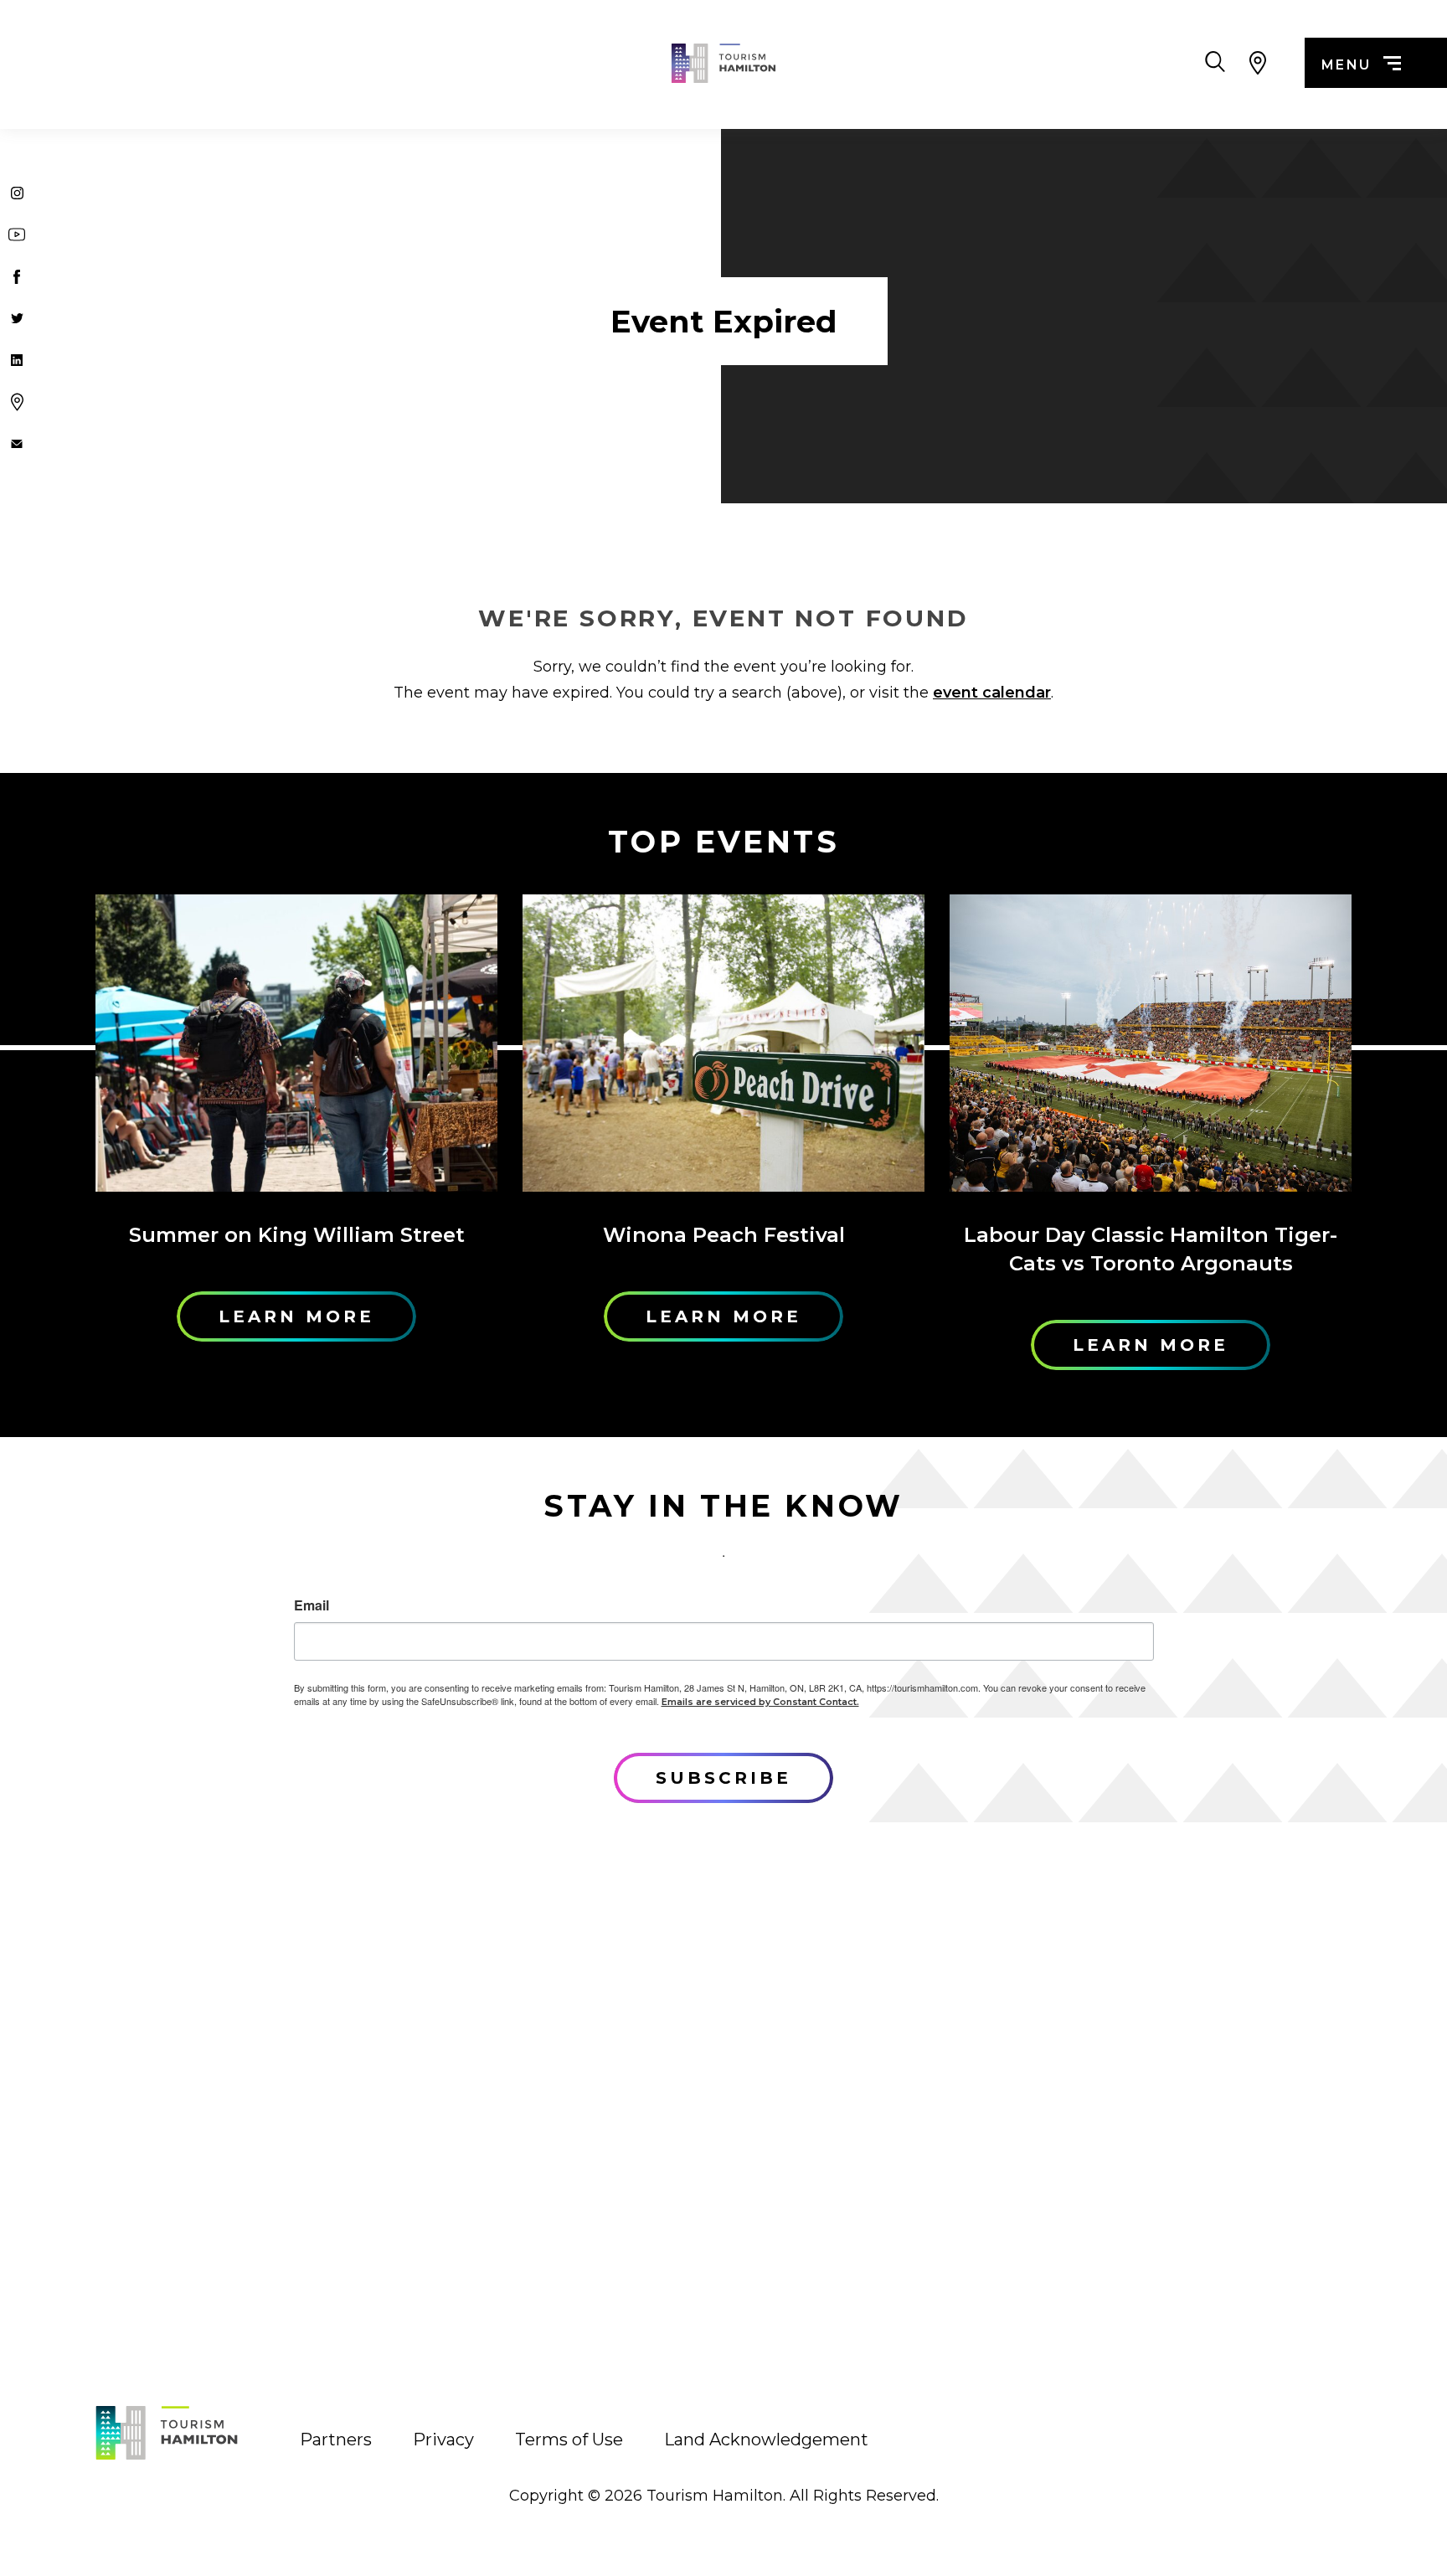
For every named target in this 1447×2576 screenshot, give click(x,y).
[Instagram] (17, 193)
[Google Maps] (17, 402)
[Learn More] (296, 1043)
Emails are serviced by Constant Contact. (760, 1702)
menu (1347, 65)
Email (312, 1605)
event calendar (992, 693)
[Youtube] (17, 234)
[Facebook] (17, 276)
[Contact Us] (17, 444)
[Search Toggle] (1215, 63)
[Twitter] (17, 318)
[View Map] (1257, 63)
